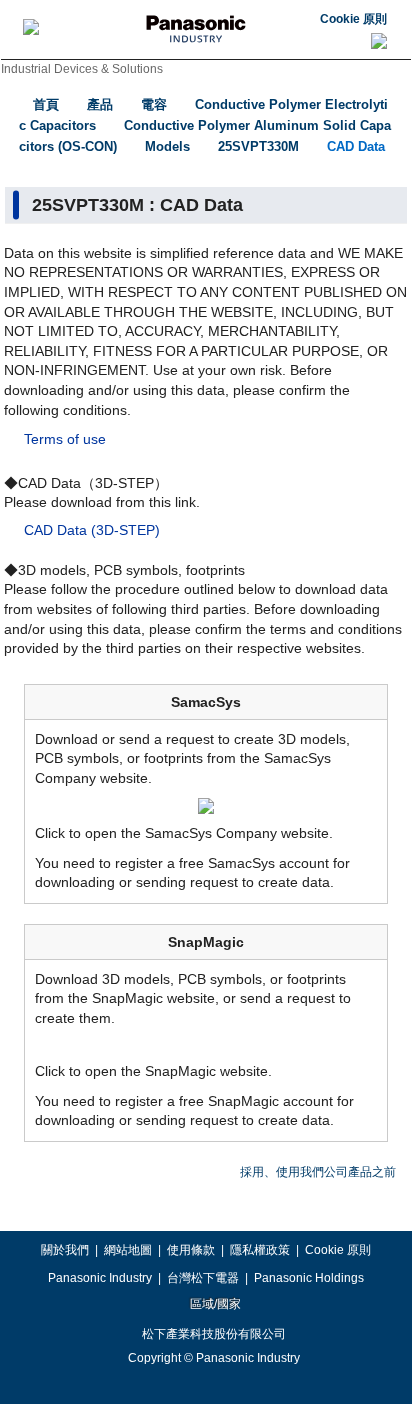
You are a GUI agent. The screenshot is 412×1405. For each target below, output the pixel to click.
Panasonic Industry (100, 1278)
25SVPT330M (258, 146)
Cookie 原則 (353, 19)
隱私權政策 (260, 1250)
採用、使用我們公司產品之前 (318, 1172)
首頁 (46, 104)
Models (167, 146)
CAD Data (356, 146)
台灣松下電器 (203, 1278)
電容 (154, 104)
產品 (100, 104)
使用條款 (191, 1250)
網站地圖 (128, 1250)
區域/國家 (214, 1304)
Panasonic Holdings (309, 1278)
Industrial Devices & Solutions (82, 69)
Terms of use (65, 439)
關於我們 (65, 1250)
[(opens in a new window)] (206, 805)
